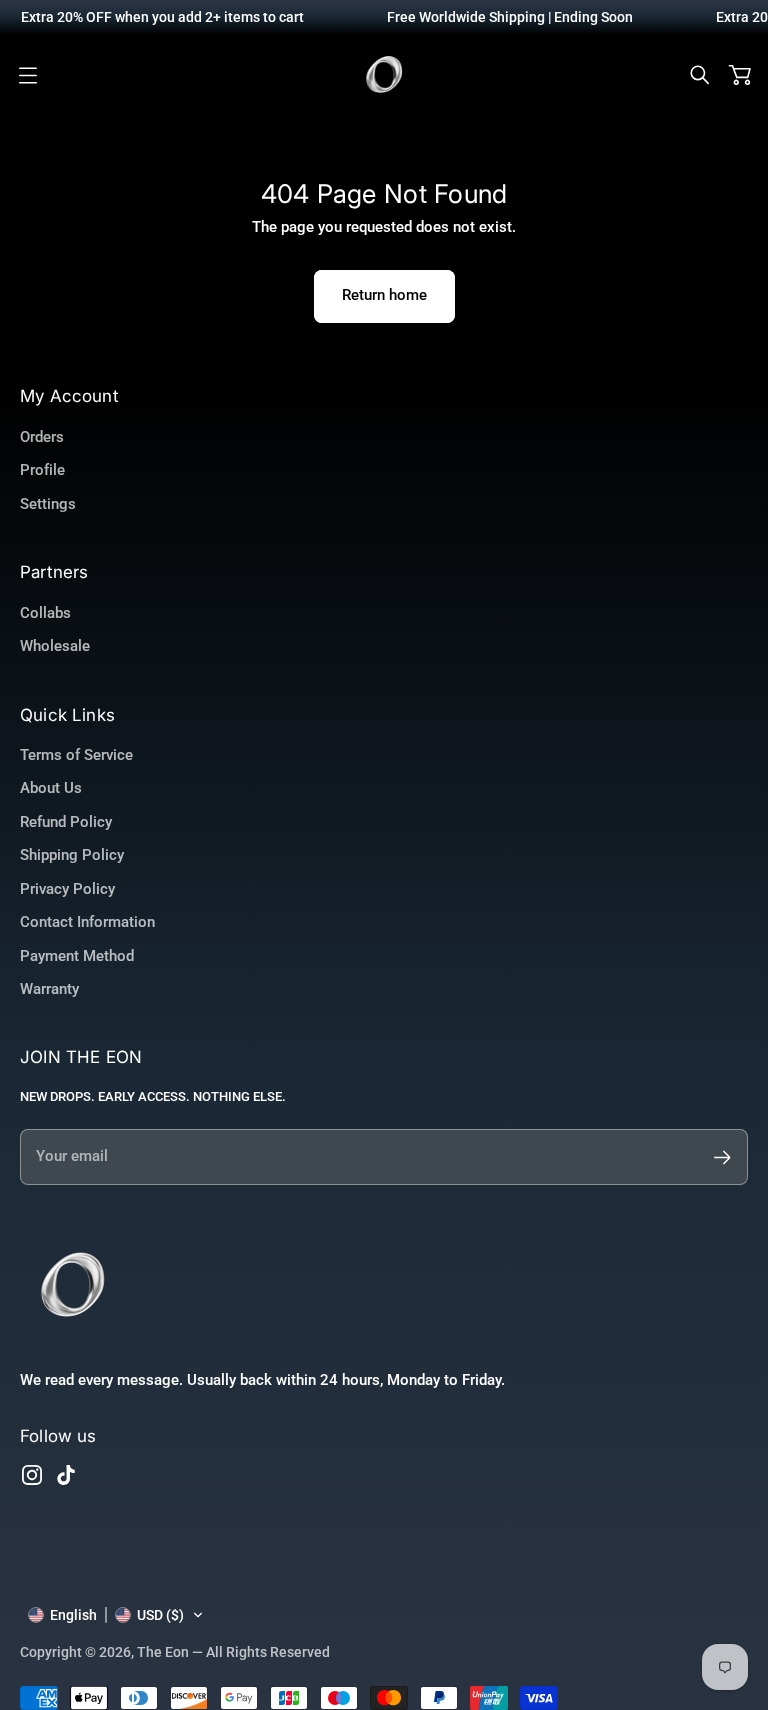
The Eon (163, 1652)
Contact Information (87, 922)
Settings (48, 504)
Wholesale (55, 646)
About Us (51, 788)
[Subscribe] (722, 1157)
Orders (42, 437)
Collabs (45, 613)
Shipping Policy (72, 855)
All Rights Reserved (268, 1652)
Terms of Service (76, 755)
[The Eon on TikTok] (66, 1475)
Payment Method (77, 956)
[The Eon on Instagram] (32, 1475)
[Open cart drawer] (740, 75)
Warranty (49, 989)
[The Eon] (384, 75)
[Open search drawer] (700, 75)
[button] (116, 1615)
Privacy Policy (67, 889)
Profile (42, 470)
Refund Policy (66, 822)
